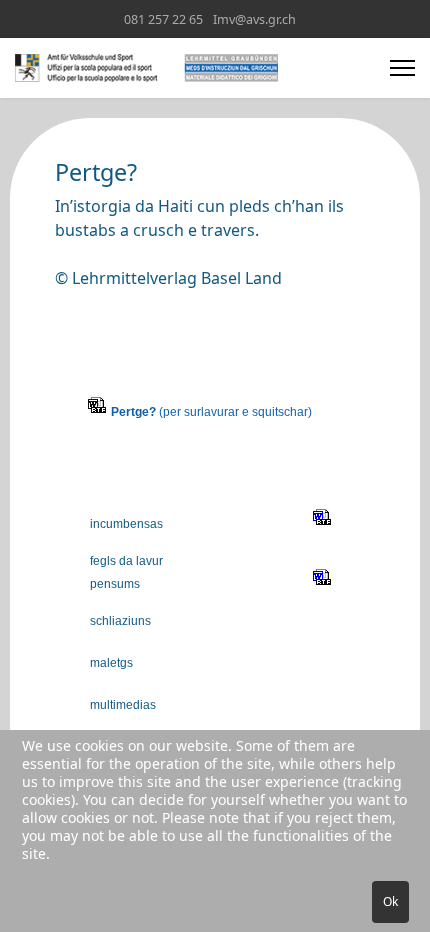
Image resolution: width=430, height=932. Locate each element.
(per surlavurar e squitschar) (211, 412)
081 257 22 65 (163, 19)
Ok (390, 901)
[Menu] (402, 68)
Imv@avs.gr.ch (254, 19)
